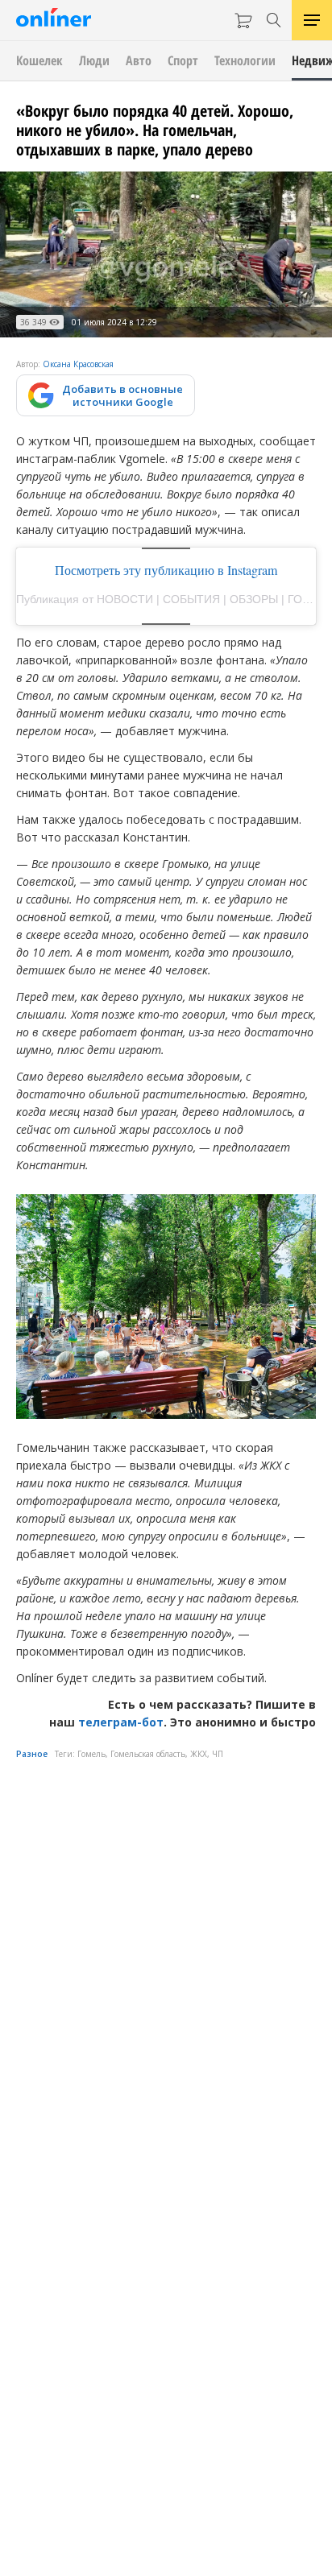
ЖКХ (199, 1754)
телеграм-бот (121, 1722)
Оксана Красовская (78, 364)
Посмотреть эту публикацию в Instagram (166, 570)
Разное (32, 1754)
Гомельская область (148, 1754)
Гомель (91, 1754)
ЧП (218, 1754)
